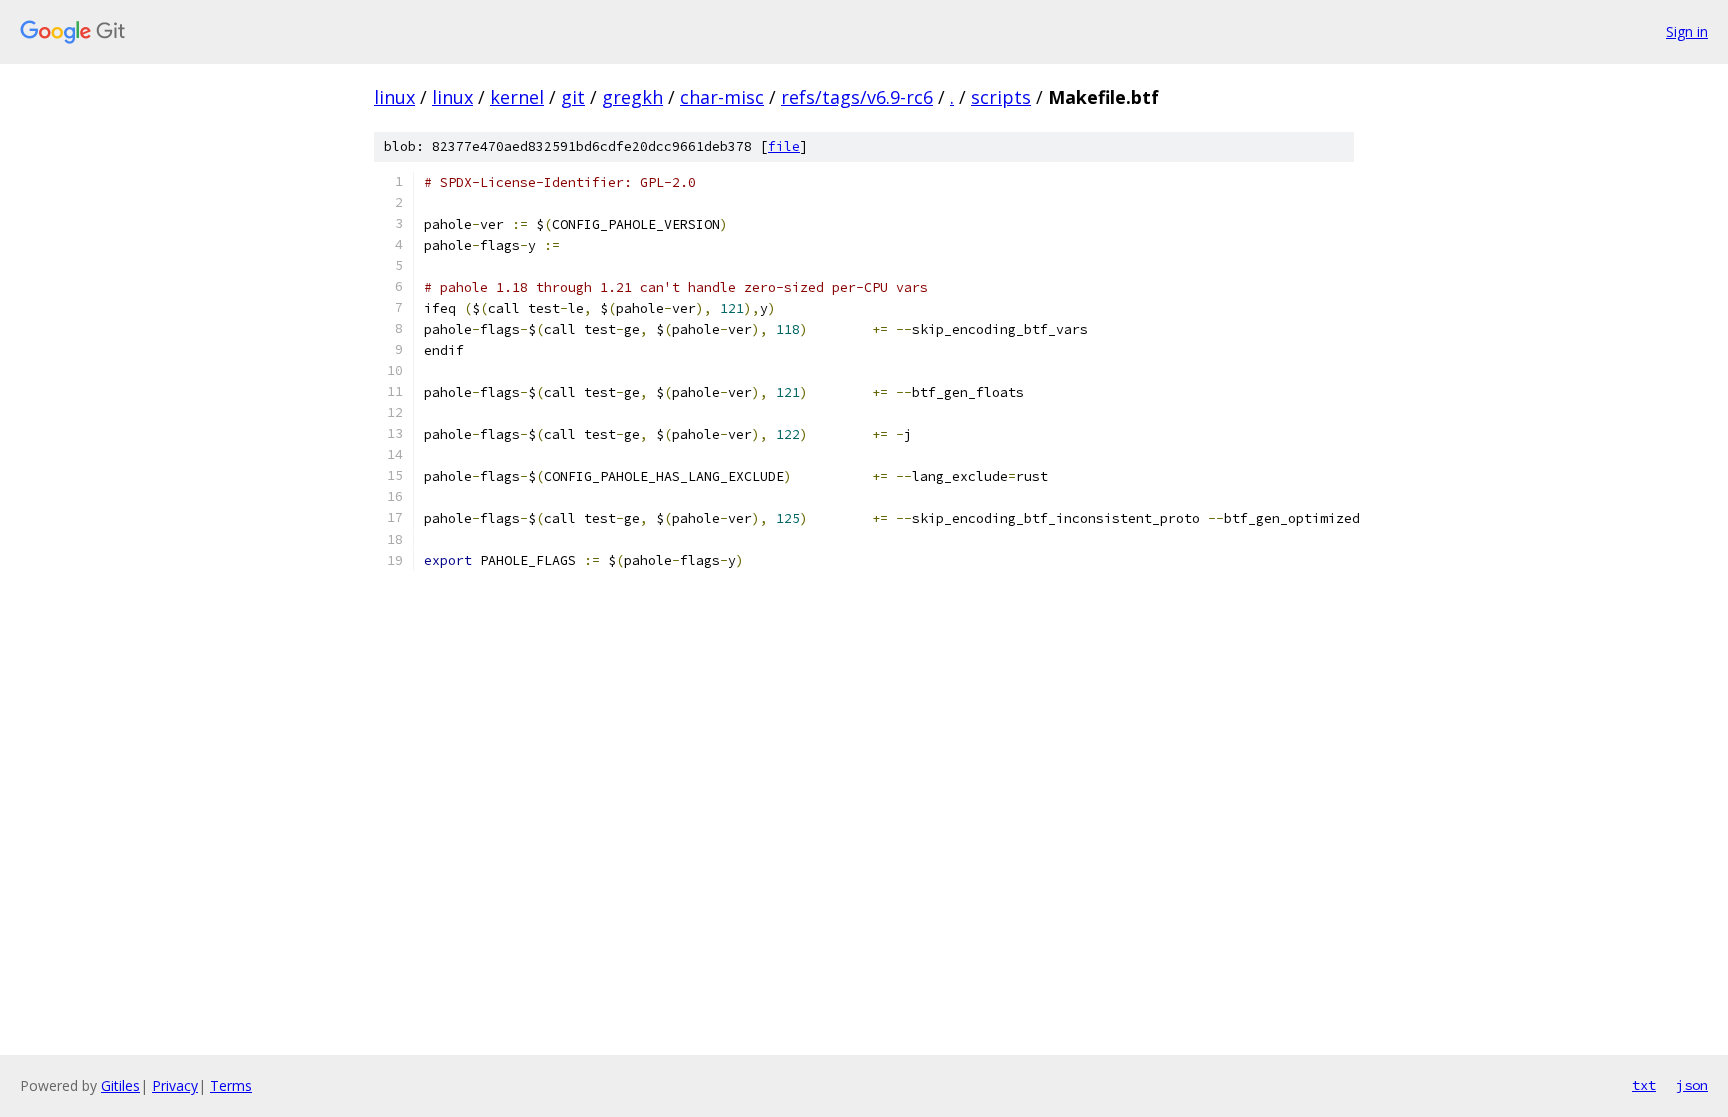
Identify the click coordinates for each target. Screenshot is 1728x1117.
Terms (231, 1085)
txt (1644, 1085)
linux (394, 97)
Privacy (175, 1085)
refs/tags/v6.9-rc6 (857, 97)
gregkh (632, 97)
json (1692, 1085)
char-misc (722, 97)
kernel (517, 97)
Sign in (1687, 31)
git (573, 97)
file (784, 146)
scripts (1001, 97)
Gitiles (120, 1085)
